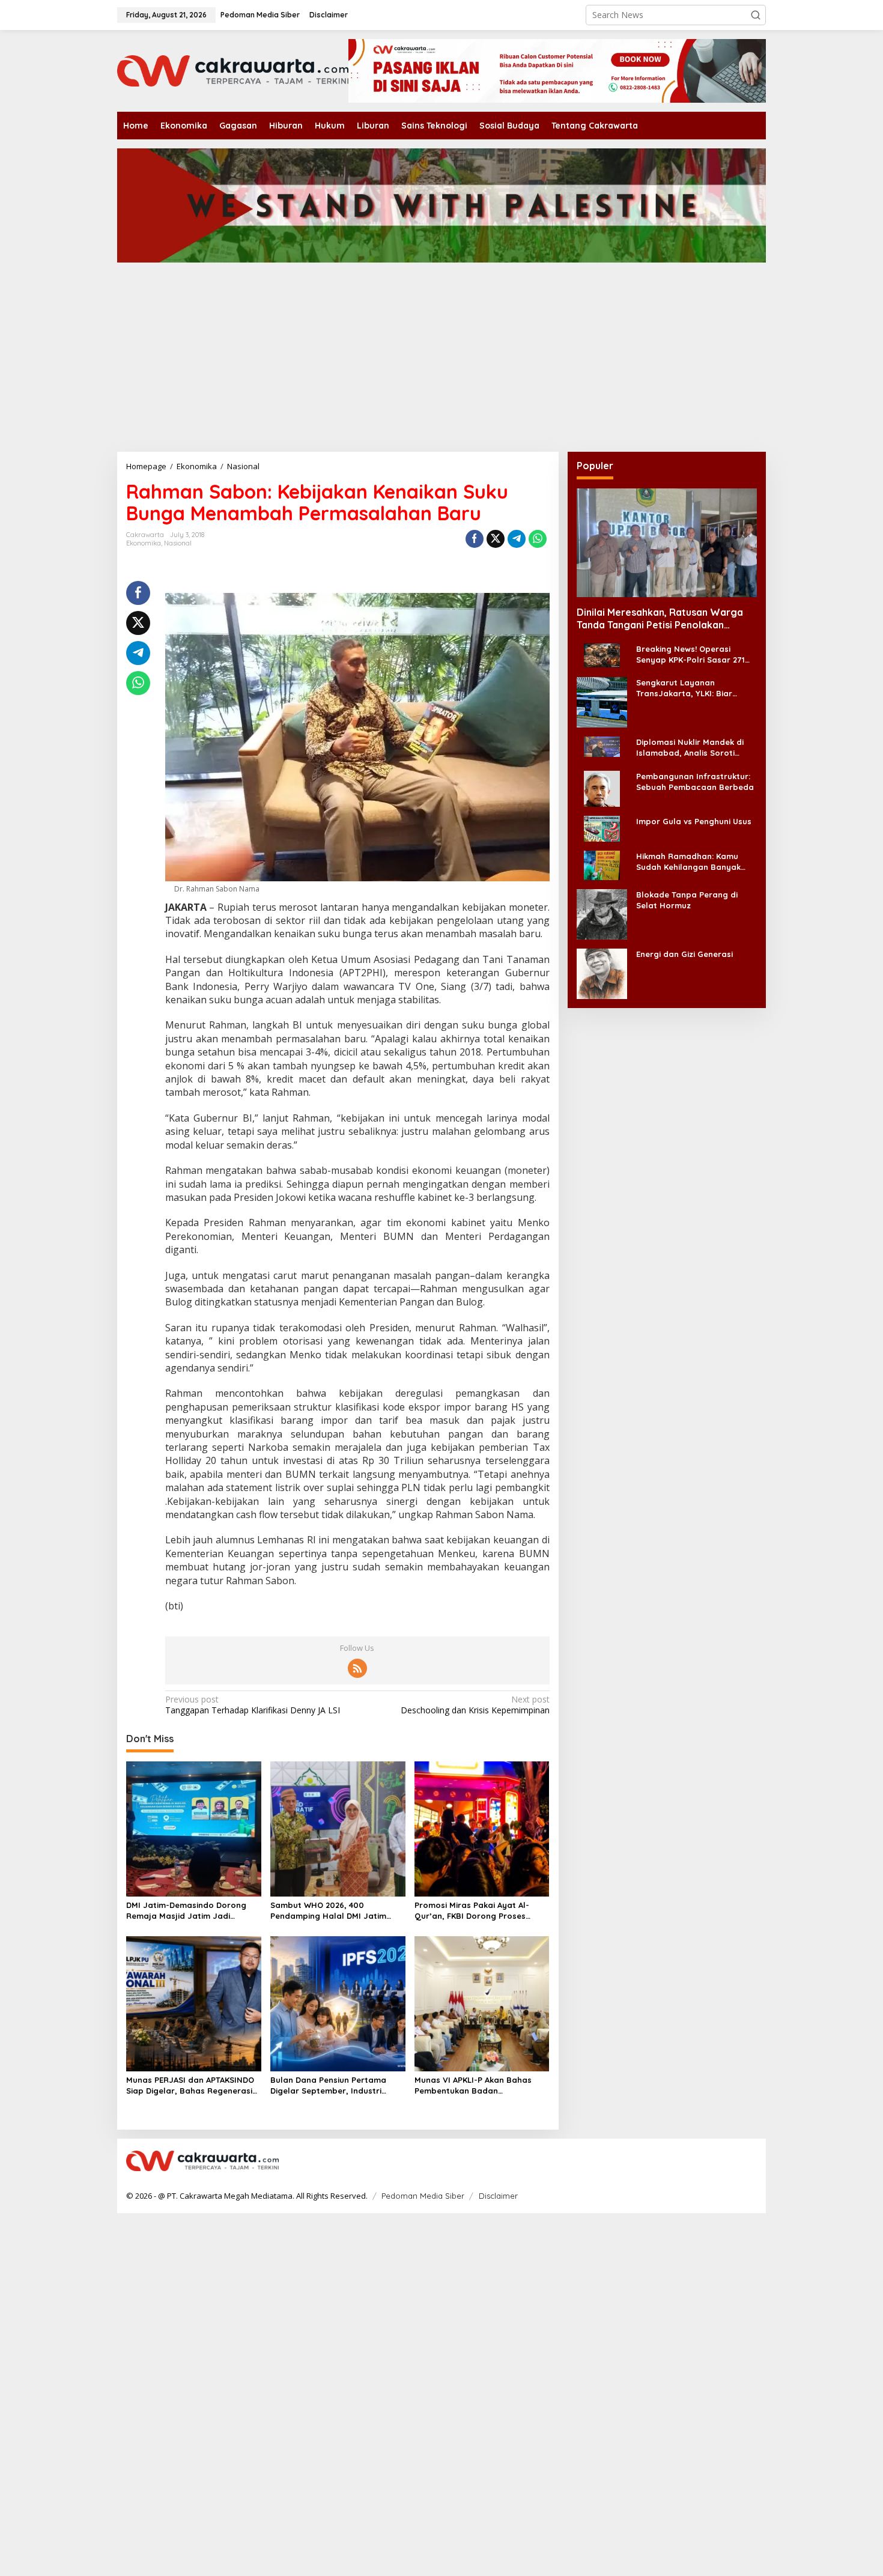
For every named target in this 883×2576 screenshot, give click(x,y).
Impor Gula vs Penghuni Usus (694, 821)
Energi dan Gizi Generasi (684, 953)
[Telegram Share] (517, 539)
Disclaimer (498, 2196)
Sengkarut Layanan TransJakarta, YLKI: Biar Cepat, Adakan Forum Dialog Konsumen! (694, 688)
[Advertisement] (460, 362)
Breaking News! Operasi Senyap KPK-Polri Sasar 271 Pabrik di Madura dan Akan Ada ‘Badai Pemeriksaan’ (690, 655)
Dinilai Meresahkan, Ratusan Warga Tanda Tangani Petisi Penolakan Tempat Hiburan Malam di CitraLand (660, 619)
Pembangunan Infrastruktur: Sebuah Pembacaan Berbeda (695, 781)
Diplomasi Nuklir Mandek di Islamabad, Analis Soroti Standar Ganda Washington (692, 748)
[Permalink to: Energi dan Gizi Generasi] (602, 972)
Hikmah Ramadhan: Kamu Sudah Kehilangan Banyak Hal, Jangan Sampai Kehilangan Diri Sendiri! (688, 861)
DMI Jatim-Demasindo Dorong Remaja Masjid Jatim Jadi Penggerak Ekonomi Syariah (186, 1911)
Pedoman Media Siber (423, 2196)
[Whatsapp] (538, 539)
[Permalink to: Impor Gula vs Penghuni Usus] (602, 828)
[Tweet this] (496, 539)
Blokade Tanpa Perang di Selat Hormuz (687, 899)
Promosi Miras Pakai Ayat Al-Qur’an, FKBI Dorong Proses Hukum (472, 1911)
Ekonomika (144, 543)
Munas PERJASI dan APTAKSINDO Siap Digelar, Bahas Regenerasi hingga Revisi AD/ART (190, 2085)
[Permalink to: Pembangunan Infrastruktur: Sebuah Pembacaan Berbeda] (602, 787)
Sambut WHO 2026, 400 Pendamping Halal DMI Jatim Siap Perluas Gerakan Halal (328, 1911)
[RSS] (357, 1668)
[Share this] (475, 539)
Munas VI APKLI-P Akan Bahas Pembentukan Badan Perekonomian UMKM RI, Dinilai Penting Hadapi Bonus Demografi (481, 2085)
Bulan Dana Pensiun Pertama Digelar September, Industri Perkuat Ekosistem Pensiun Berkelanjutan (328, 2085)
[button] (756, 15)
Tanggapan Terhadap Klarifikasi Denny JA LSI (253, 1705)
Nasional (178, 543)
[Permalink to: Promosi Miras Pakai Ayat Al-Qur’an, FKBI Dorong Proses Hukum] (482, 1828)
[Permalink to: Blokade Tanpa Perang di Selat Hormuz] (602, 913)
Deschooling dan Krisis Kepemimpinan (475, 1705)
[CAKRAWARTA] (233, 70)
